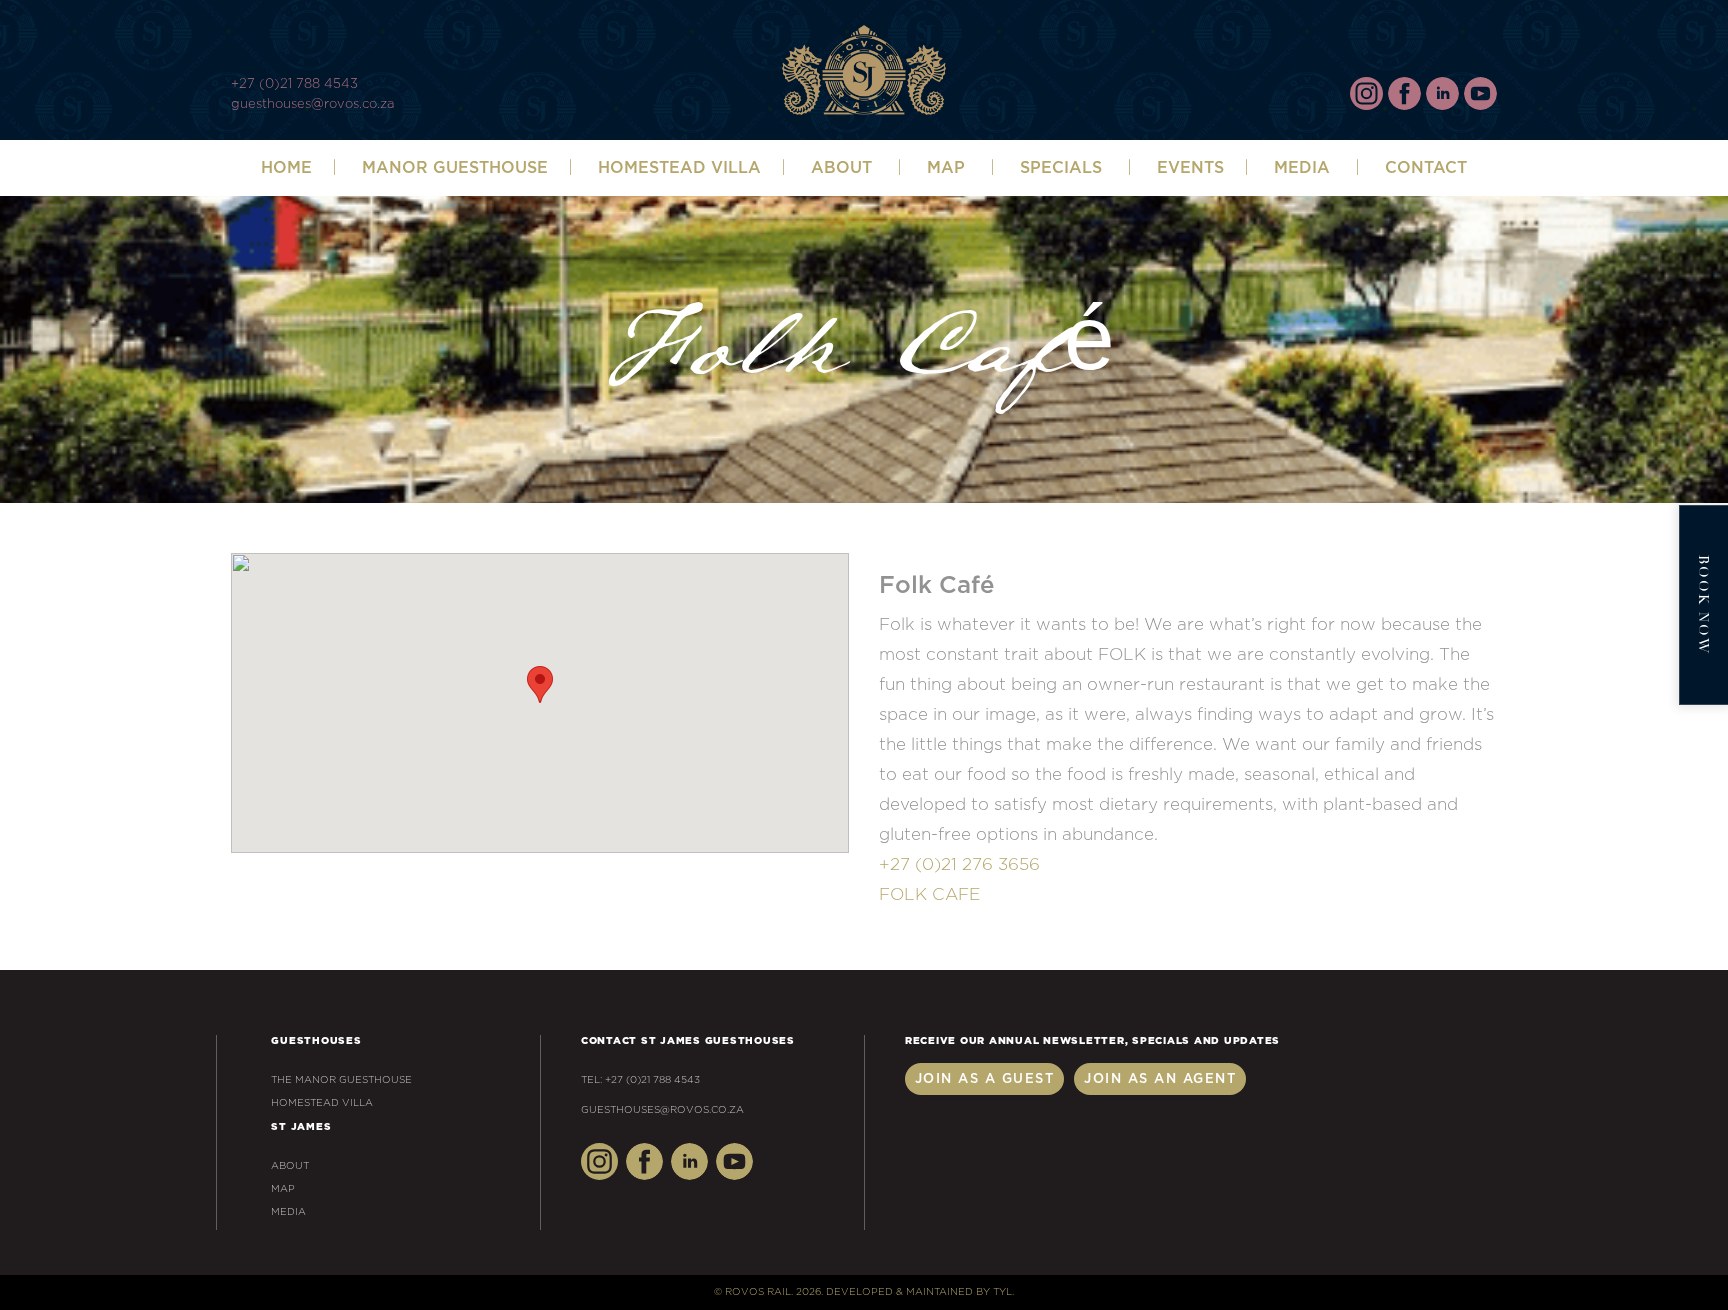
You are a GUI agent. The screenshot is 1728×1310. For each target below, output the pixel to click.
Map (946, 168)
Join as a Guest (985, 1079)
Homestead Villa (679, 168)
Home (286, 168)
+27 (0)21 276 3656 (959, 864)
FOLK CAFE (929, 894)
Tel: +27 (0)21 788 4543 (640, 1080)
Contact (1426, 168)
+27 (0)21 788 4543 (294, 84)
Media (1302, 168)
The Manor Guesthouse (341, 1080)
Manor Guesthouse (455, 168)
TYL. (1003, 1292)
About (290, 1166)
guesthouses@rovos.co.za (312, 104)
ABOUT (841, 168)
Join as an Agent (1160, 1079)
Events (1190, 168)
